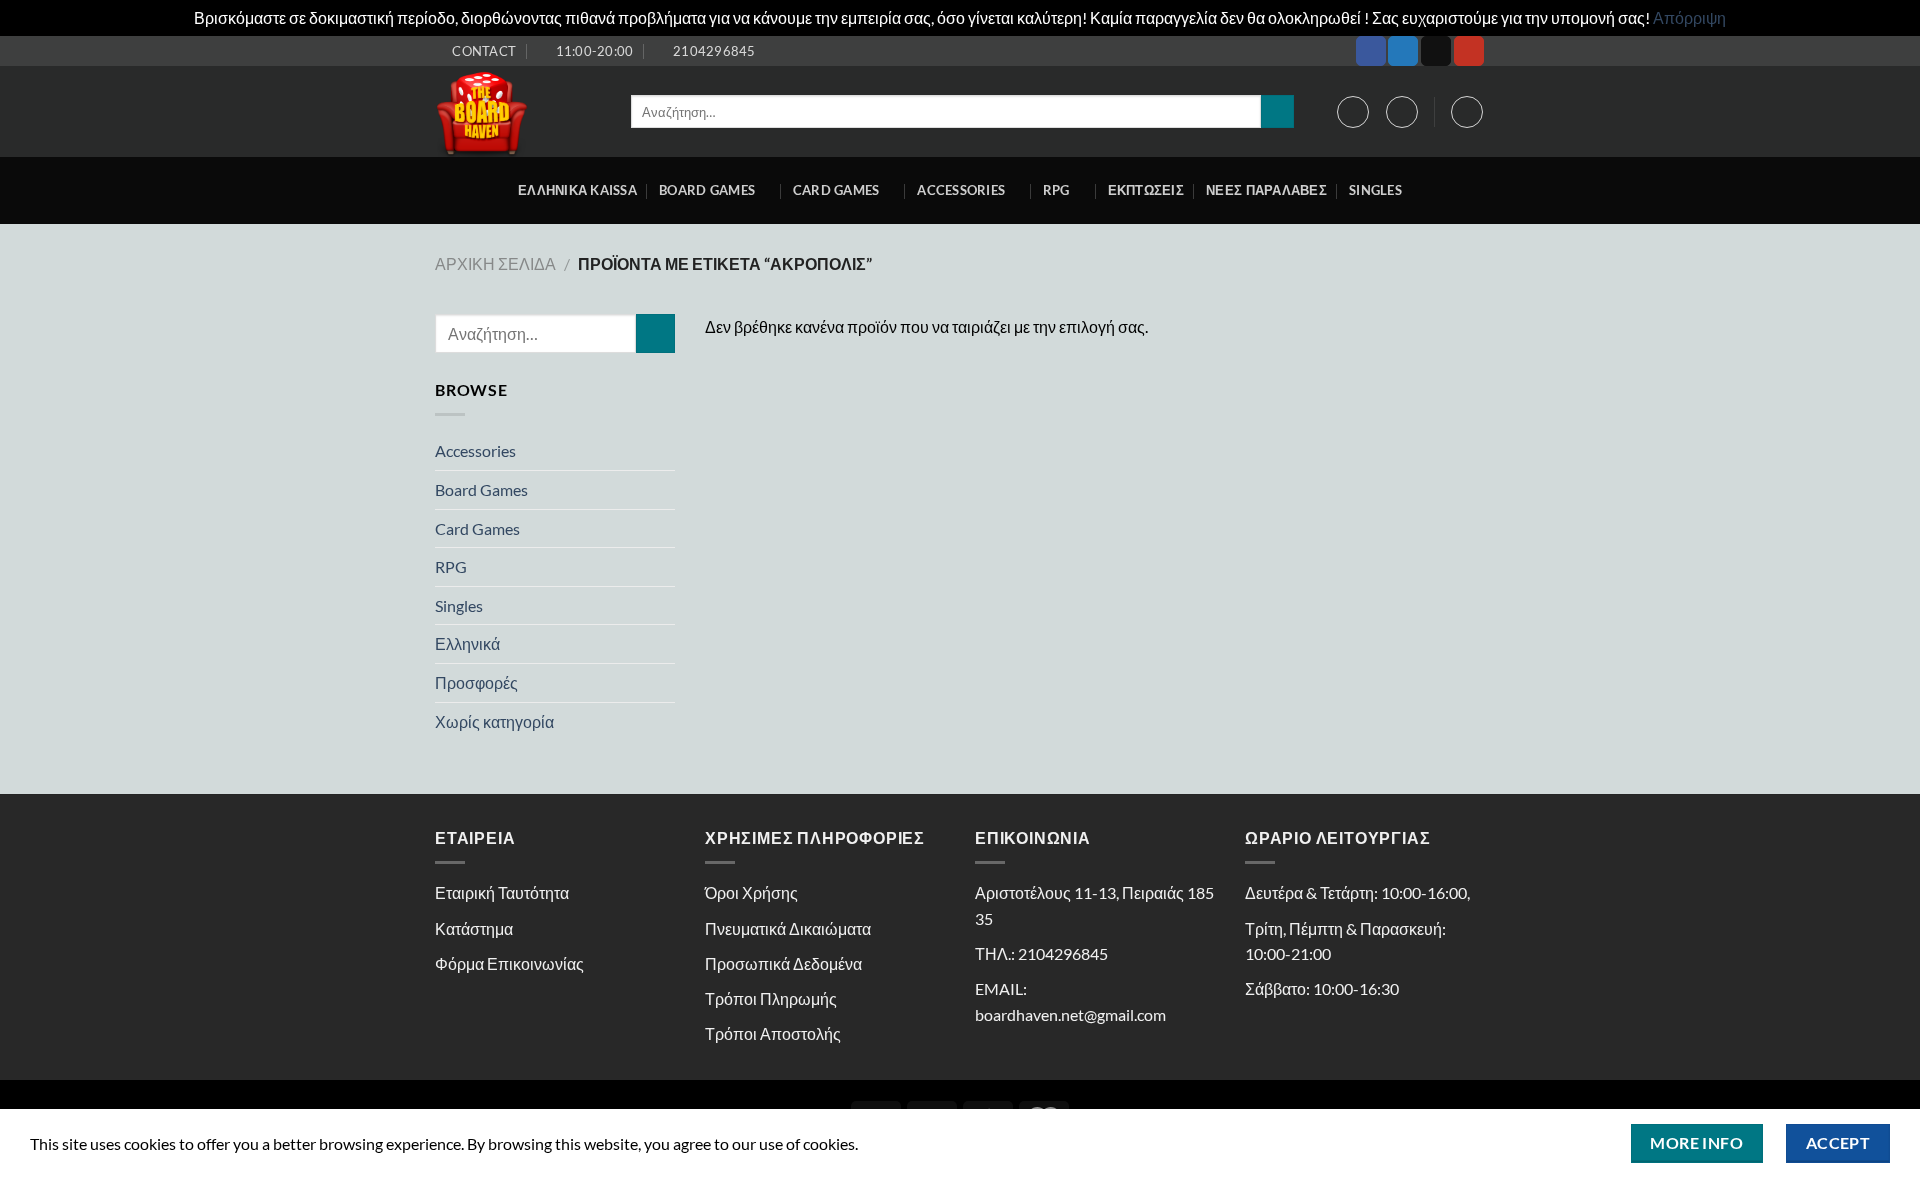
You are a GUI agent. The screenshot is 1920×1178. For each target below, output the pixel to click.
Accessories (475, 450)
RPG (1056, 190)
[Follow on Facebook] (1371, 51)
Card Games (836, 190)
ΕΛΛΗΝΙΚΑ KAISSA (577, 190)
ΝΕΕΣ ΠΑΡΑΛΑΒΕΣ (1266, 190)
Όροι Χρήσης (751, 892)
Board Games (707, 190)
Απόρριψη (1689, 17)
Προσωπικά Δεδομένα (783, 963)
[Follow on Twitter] (1403, 51)
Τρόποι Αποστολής (773, 1033)
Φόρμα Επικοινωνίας (509, 963)
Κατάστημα (474, 928)
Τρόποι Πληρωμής (771, 998)
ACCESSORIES (961, 190)
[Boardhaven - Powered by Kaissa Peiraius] (518, 111)
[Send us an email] (1436, 51)
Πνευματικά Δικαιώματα (788, 928)
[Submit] (1277, 112)
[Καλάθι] (1467, 112)
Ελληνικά (467, 643)
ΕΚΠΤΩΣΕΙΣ (1146, 190)
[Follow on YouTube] (1469, 51)
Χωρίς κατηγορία (494, 721)
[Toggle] (667, 451)
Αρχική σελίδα (495, 263)
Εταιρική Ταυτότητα (502, 892)
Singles (1375, 190)
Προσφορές (476, 682)
